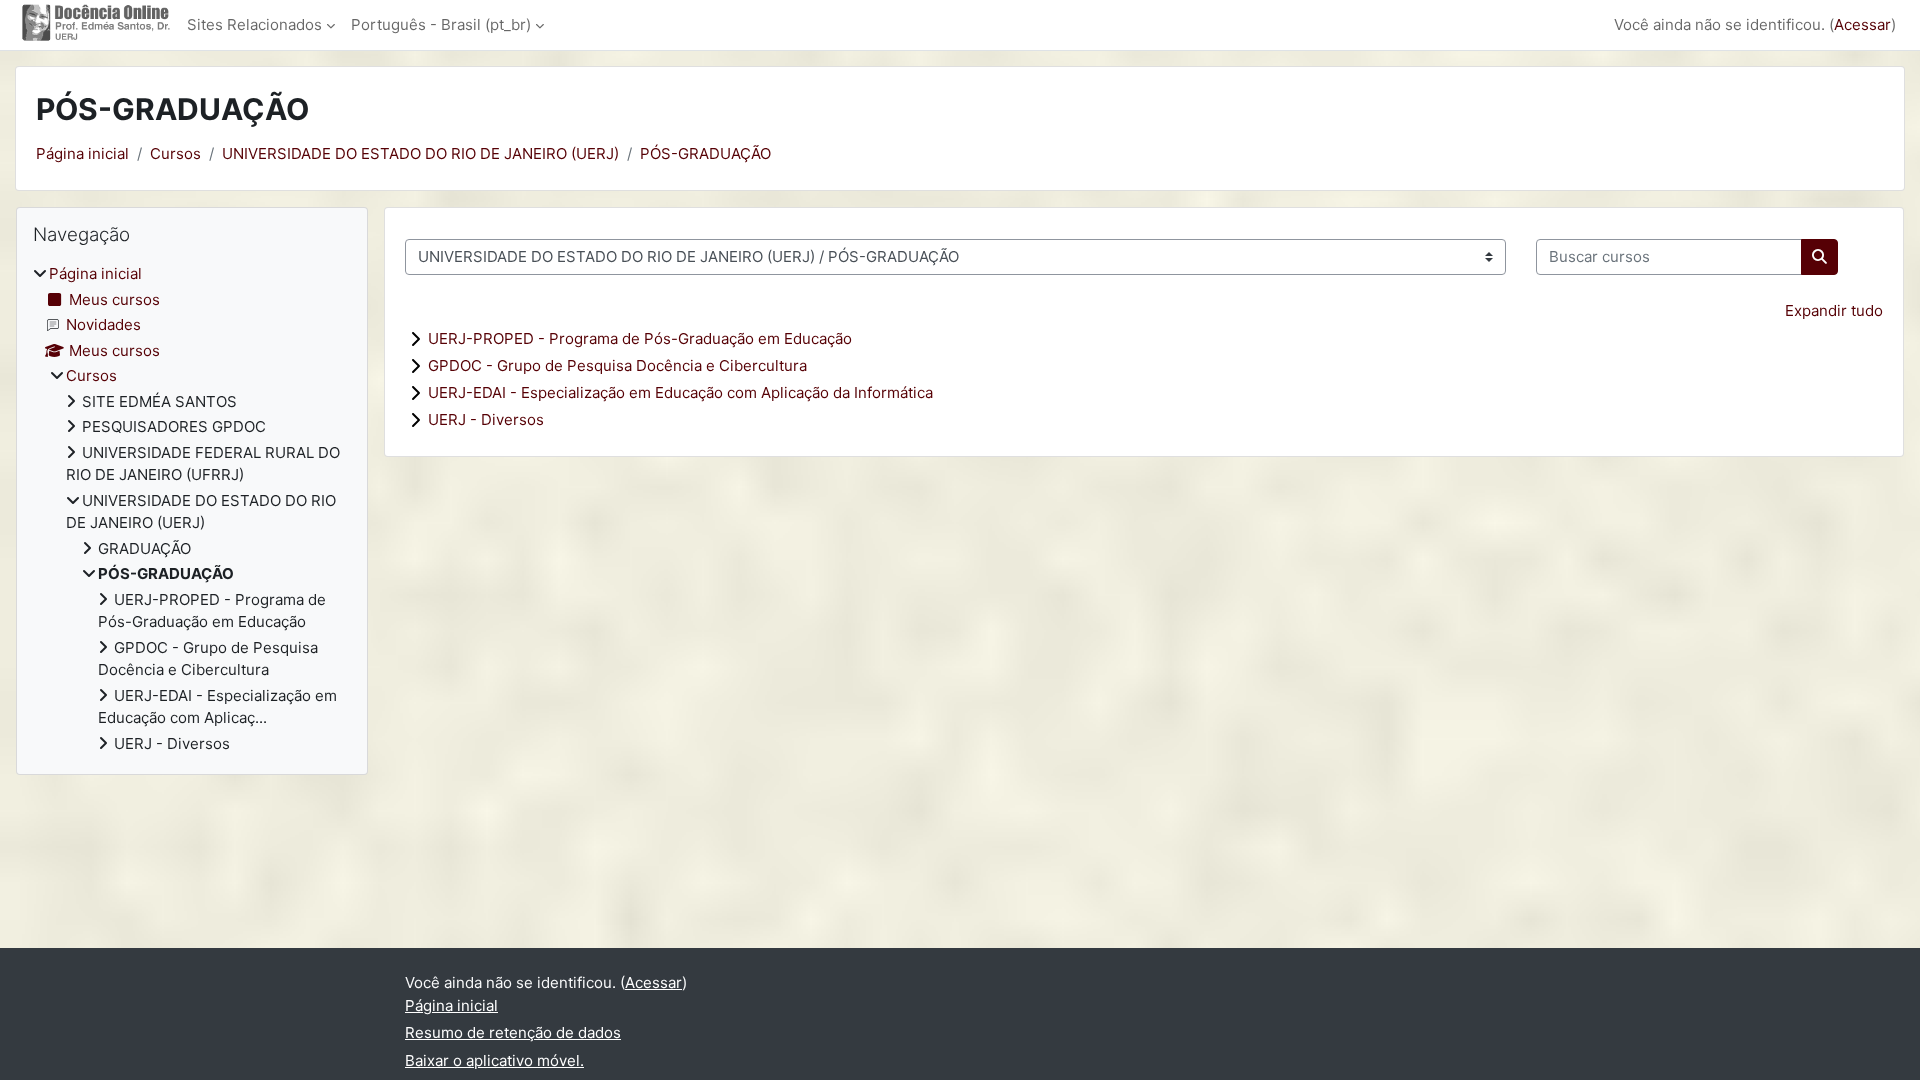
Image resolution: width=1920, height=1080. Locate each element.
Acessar (1862, 24)
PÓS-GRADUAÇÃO (705, 153)
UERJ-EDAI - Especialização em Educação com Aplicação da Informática (680, 392)
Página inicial (82, 153)
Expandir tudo (1834, 310)
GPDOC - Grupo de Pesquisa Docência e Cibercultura (617, 365)
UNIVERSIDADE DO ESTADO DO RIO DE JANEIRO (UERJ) (420, 153)
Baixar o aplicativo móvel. (494, 1060)
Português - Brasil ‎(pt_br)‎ (441, 24)
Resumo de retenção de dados (513, 1032)
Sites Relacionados (254, 24)
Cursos (175, 153)
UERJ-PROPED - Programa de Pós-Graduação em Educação (640, 338)
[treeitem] (192, 509)
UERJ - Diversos (486, 419)
